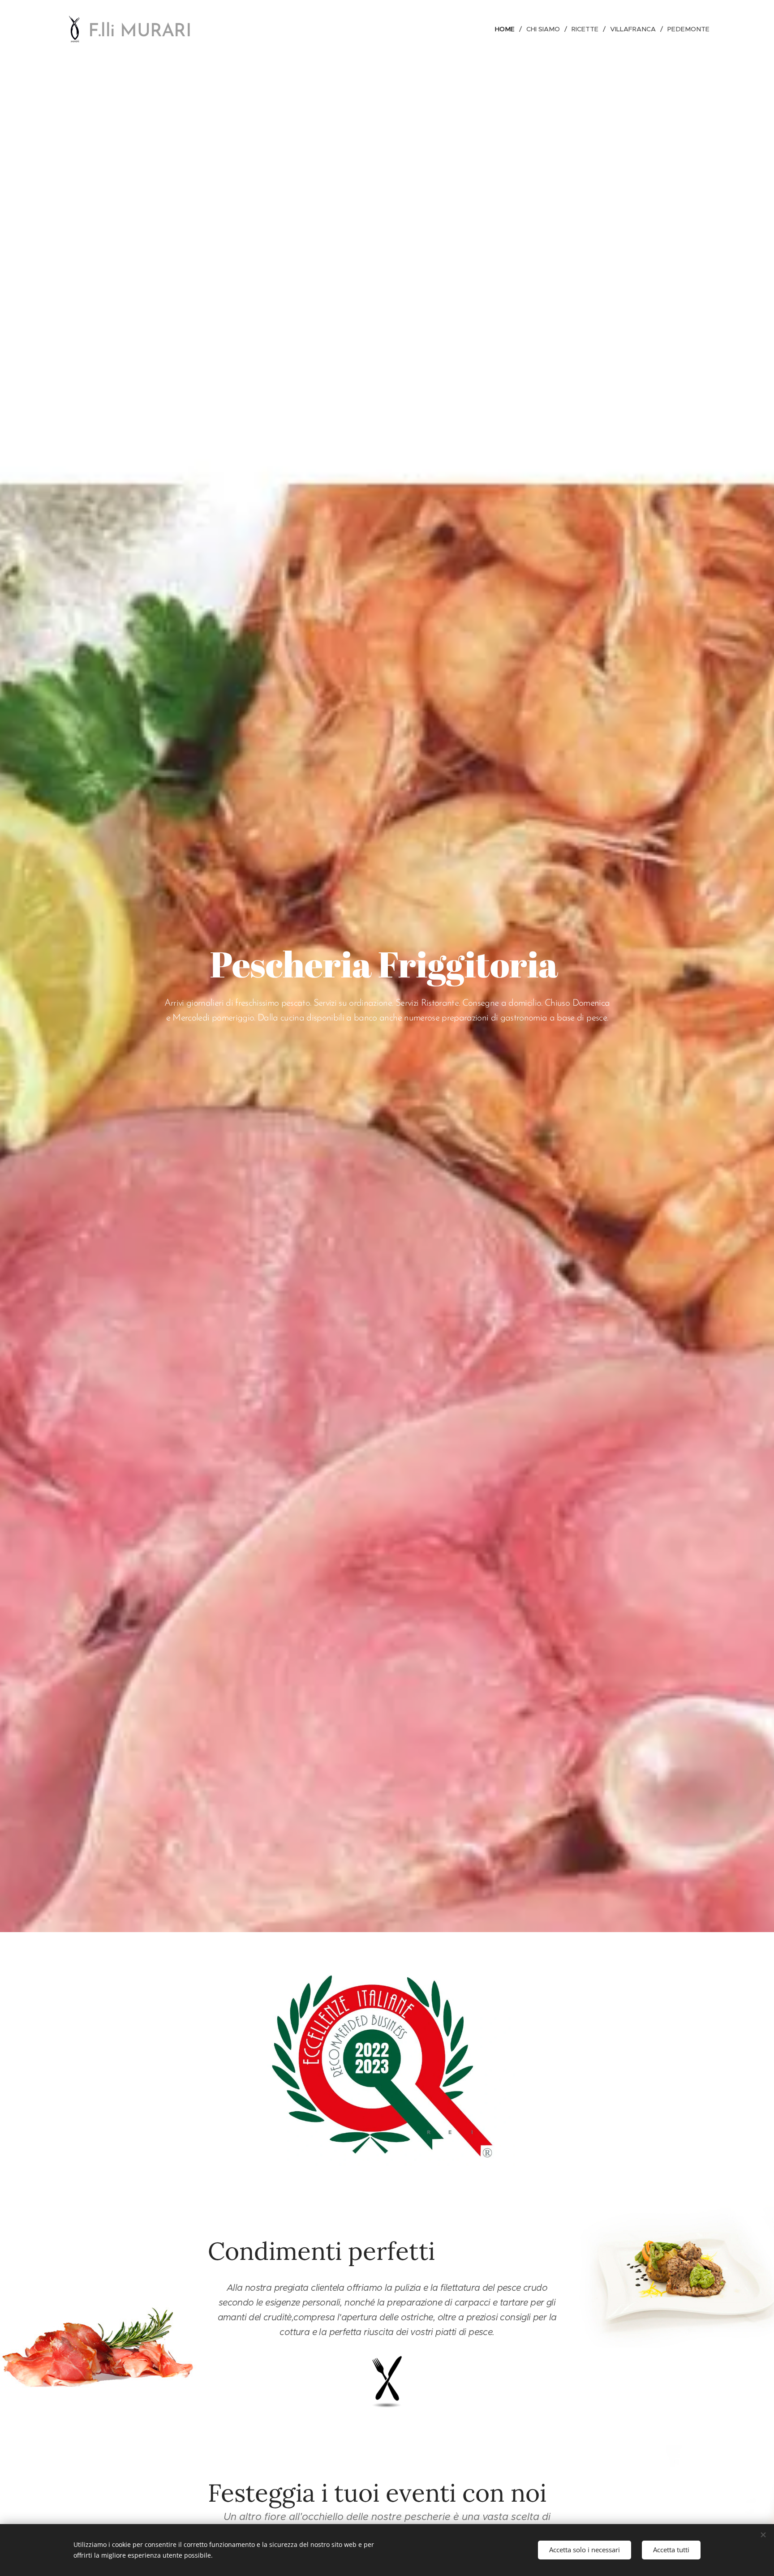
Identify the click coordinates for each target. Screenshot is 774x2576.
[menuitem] (507, 29)
